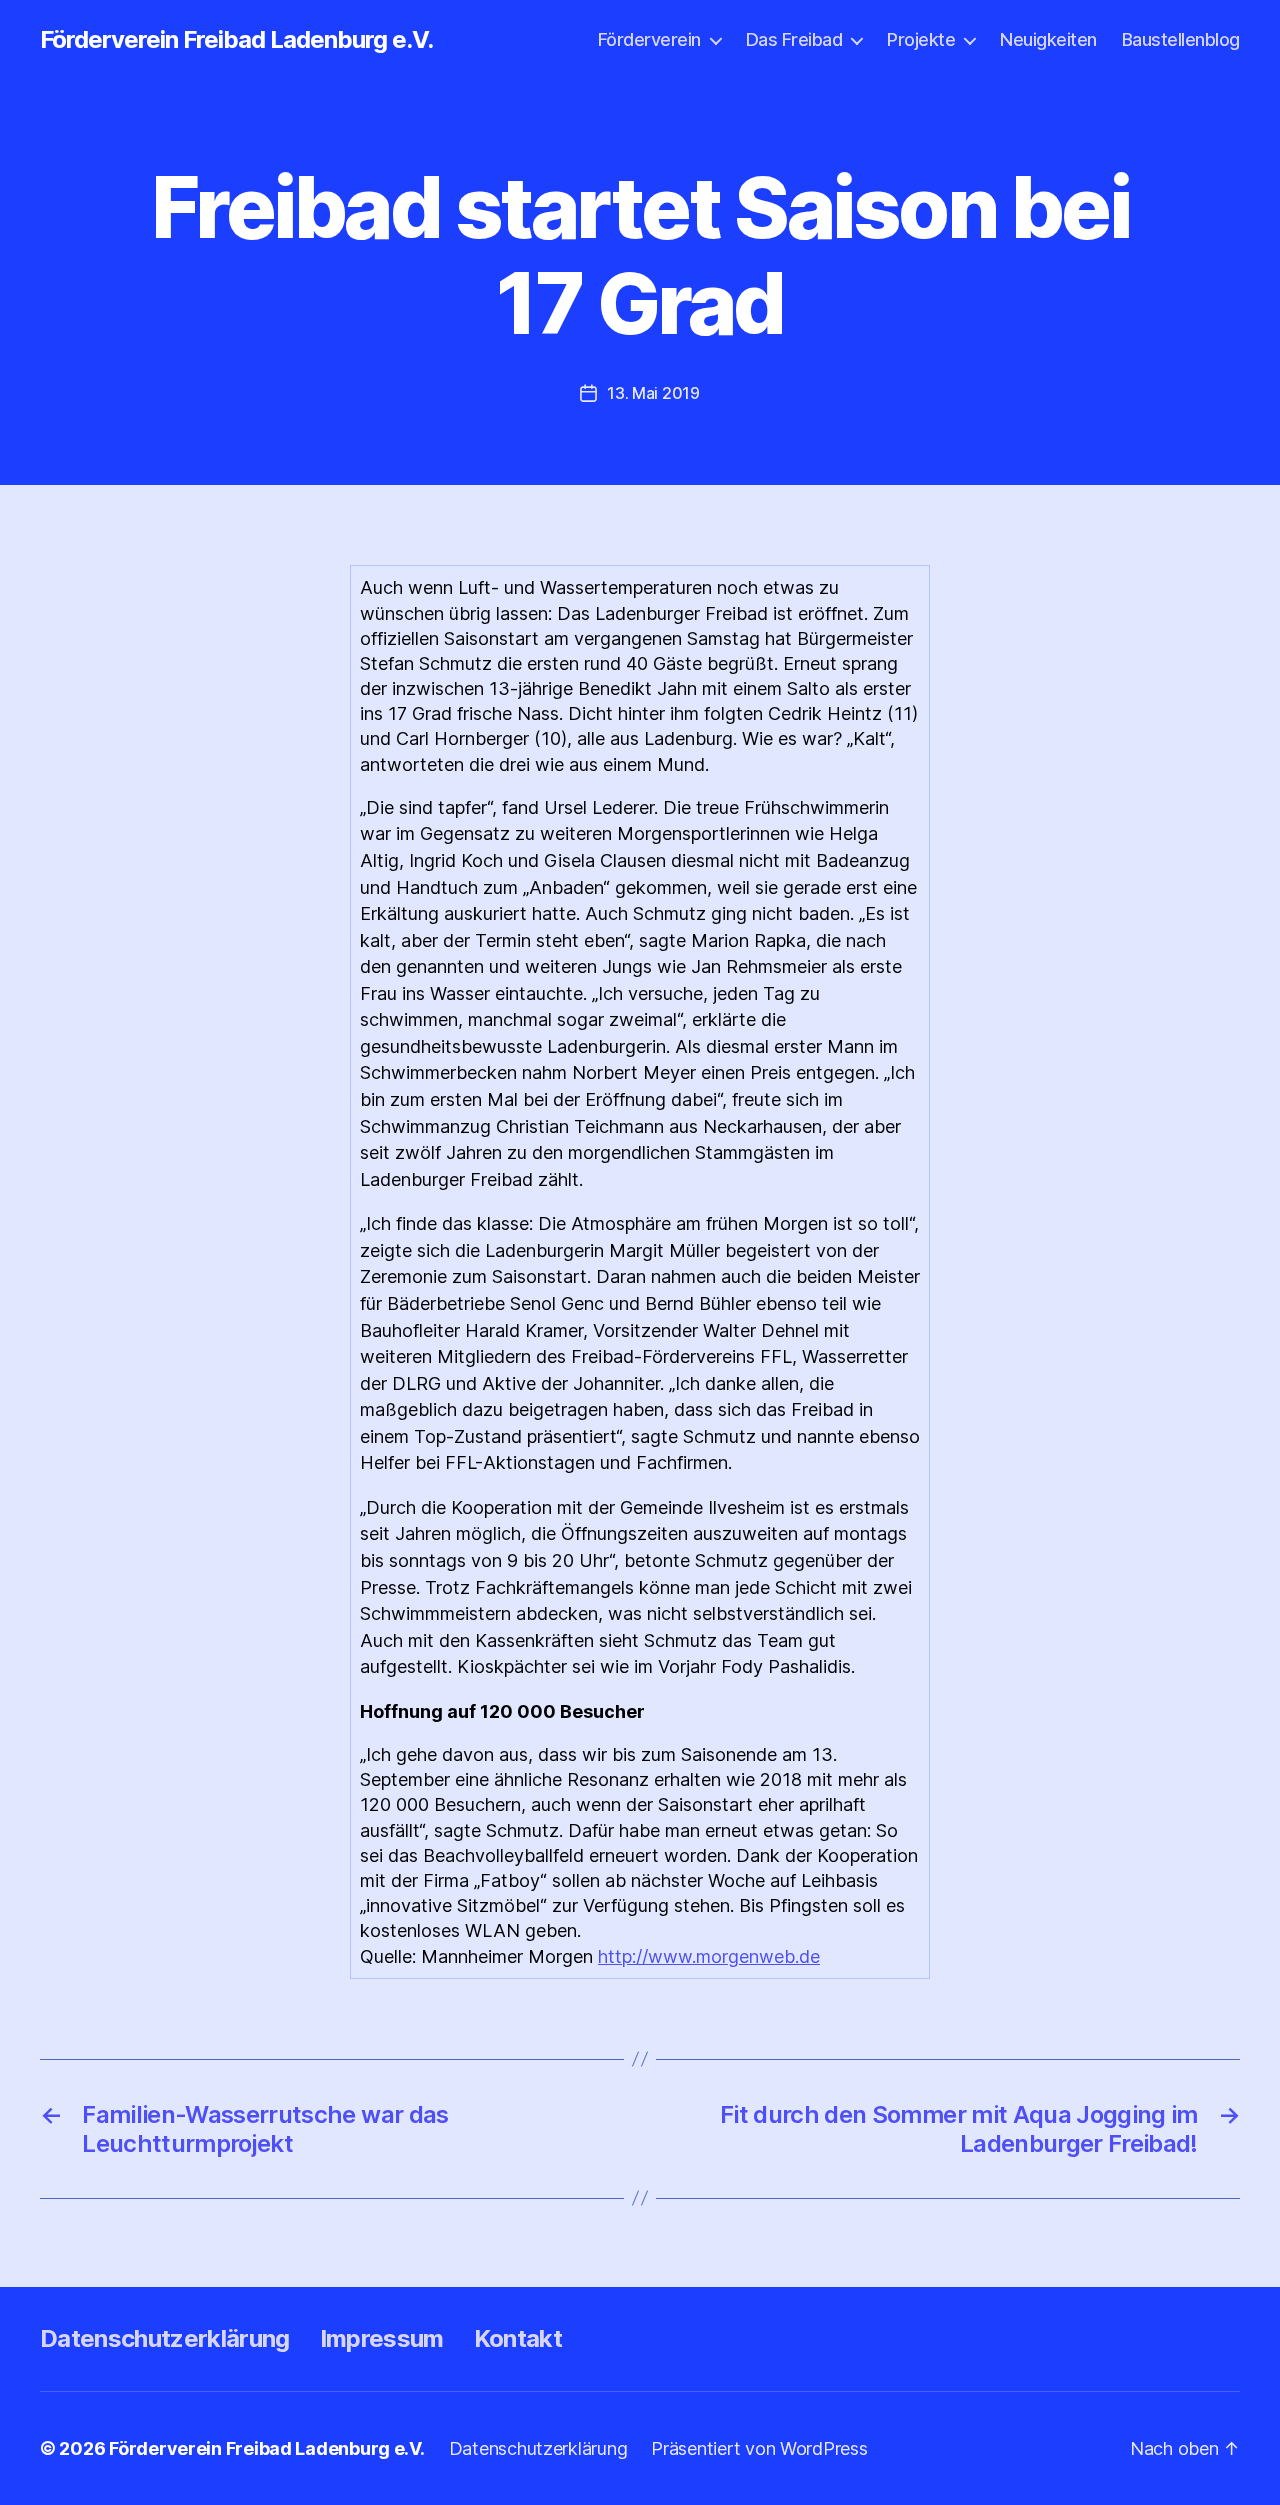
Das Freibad (794, 39)
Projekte (921, 39)
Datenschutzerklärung (165, 2338)
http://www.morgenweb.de (709, 1956)
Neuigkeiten (1048, 39)
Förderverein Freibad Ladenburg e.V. (236, 40)
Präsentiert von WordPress (759, 2448)
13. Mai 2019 (653, 393)
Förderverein (649, 39)
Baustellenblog (1181, 39)
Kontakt (518, 2338)
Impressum (382, 2338)
